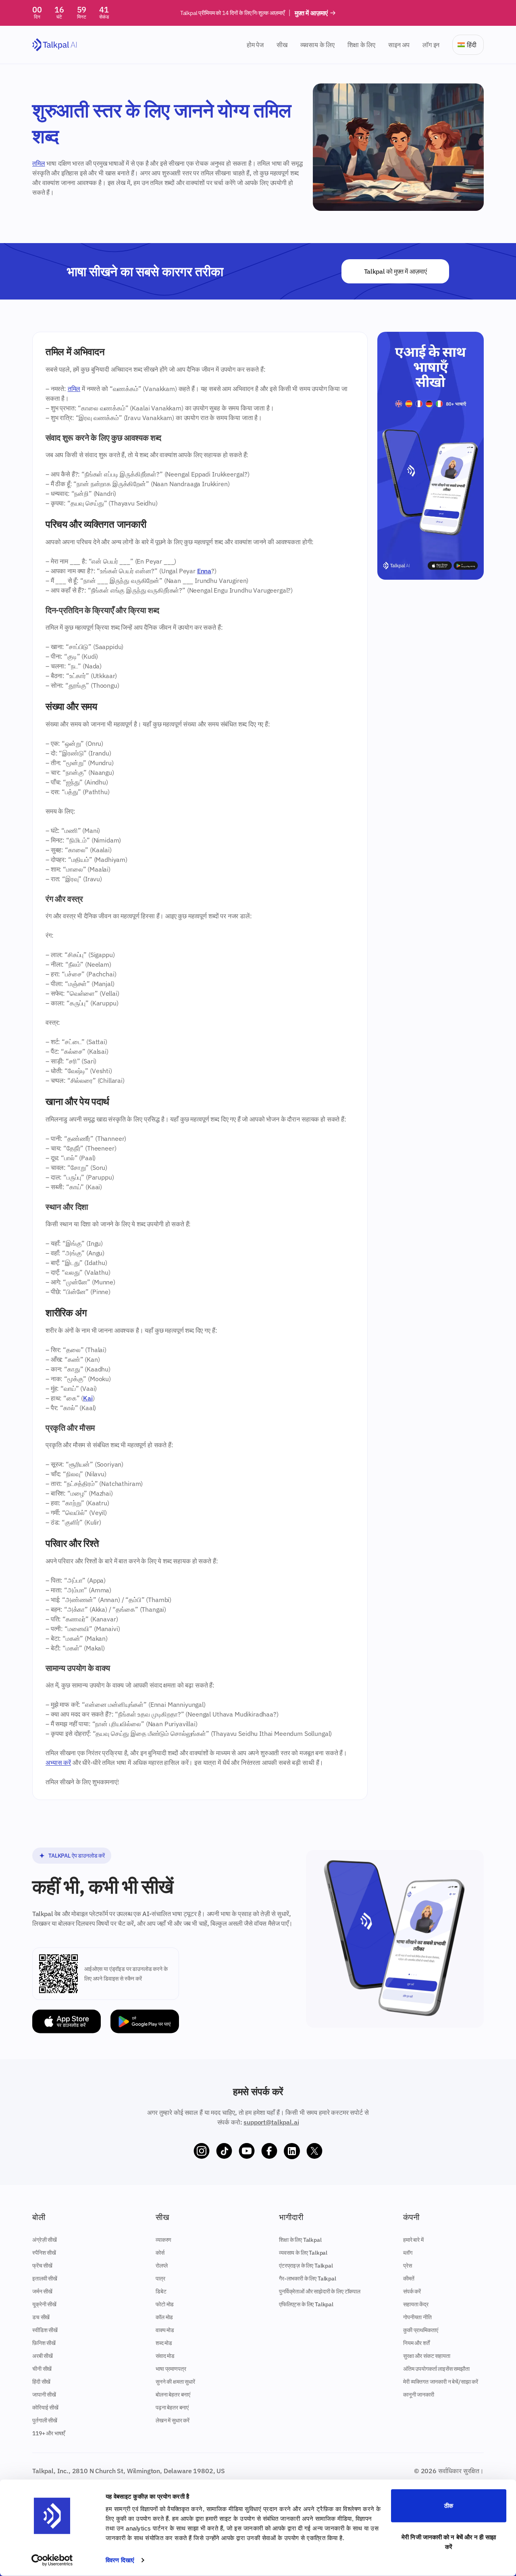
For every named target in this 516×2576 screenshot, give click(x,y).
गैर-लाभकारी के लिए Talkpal (308, 2278)
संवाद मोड (165, 2356)
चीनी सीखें (42, 2369)
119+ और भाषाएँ (49, 2433)
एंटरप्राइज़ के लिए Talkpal (306, 2266)
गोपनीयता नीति (417, 2317)
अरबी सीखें (43, 2356)
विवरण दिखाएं (120, 2560)
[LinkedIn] (292, 2151)
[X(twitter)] (314, 2151)
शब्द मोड (164, 2343)
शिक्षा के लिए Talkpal (300, 2240)
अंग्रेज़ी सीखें (45, 2240)
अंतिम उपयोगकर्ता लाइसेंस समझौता (436, 2369)
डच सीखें (41, 2317)
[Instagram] (202, 2151)
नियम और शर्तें (416, 2343)
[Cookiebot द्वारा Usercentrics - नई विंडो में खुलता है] (52, 2560)
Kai (88, 1398)
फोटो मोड (165, 2304)
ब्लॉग (408, 2253)
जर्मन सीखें (42, 2291)
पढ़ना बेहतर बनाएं (172, 2407)
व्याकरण (163, 2240)
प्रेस (408, 2266)
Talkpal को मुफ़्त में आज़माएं (395, 271)
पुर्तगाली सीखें (45, 2420)
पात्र (160, 2278)
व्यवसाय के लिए (317, 45)
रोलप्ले (161, 2266)
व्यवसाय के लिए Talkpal (303, 2253)
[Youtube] (247, 2151)
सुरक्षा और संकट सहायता (427, 2356)
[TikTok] (224, 2151)
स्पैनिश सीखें (44, 2253)
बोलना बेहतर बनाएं (173, 2395)
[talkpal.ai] (55, 45)
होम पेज (255, 45)
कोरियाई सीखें (45, 2407)
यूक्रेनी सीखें (44, 2304)
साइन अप (399, 45)
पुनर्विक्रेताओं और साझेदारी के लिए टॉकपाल (320, 2291)
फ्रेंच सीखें (42, 2266)
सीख (282, 45)
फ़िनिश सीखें (44, 2343)
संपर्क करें (412, 2291)
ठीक (449, 2506)
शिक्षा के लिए (361, 45)
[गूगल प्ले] (145, 2021)
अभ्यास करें (58, 1762)
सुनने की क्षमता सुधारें (175, 2382)
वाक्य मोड (165, 2330)
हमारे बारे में (413, 2240)
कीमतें (409, 2278)
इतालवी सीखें (45, 2278)
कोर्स (160, 2253)
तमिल (39, 163)
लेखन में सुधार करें (173, 2420)
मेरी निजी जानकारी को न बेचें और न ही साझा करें (449, 2542)
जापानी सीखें (44, 2395)
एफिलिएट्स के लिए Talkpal (306, 2304)
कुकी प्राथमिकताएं (420, 2330)
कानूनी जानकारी (419, 2395)
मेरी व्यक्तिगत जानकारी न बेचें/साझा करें (441, 2382)
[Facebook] (269, 2151)
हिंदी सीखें (41, 2382)
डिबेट (161, 2291)
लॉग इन (431, 45)
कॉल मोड (164, 2317)
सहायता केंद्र (416, 2304)
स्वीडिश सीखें (45, 2330)
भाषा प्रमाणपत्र (171, 2369)
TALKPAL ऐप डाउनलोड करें (77, 1856)
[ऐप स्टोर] (67, 2021)
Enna (204, 571)
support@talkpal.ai (271, 2122)
